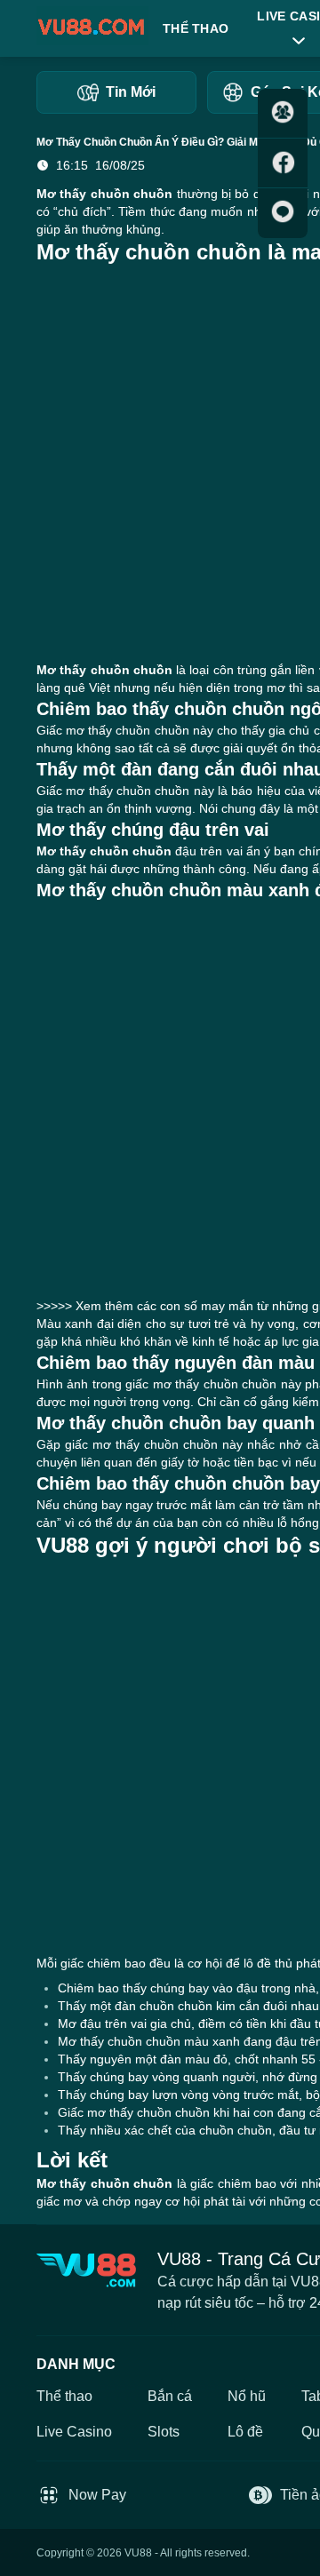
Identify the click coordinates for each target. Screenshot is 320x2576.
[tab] (116, 92)
